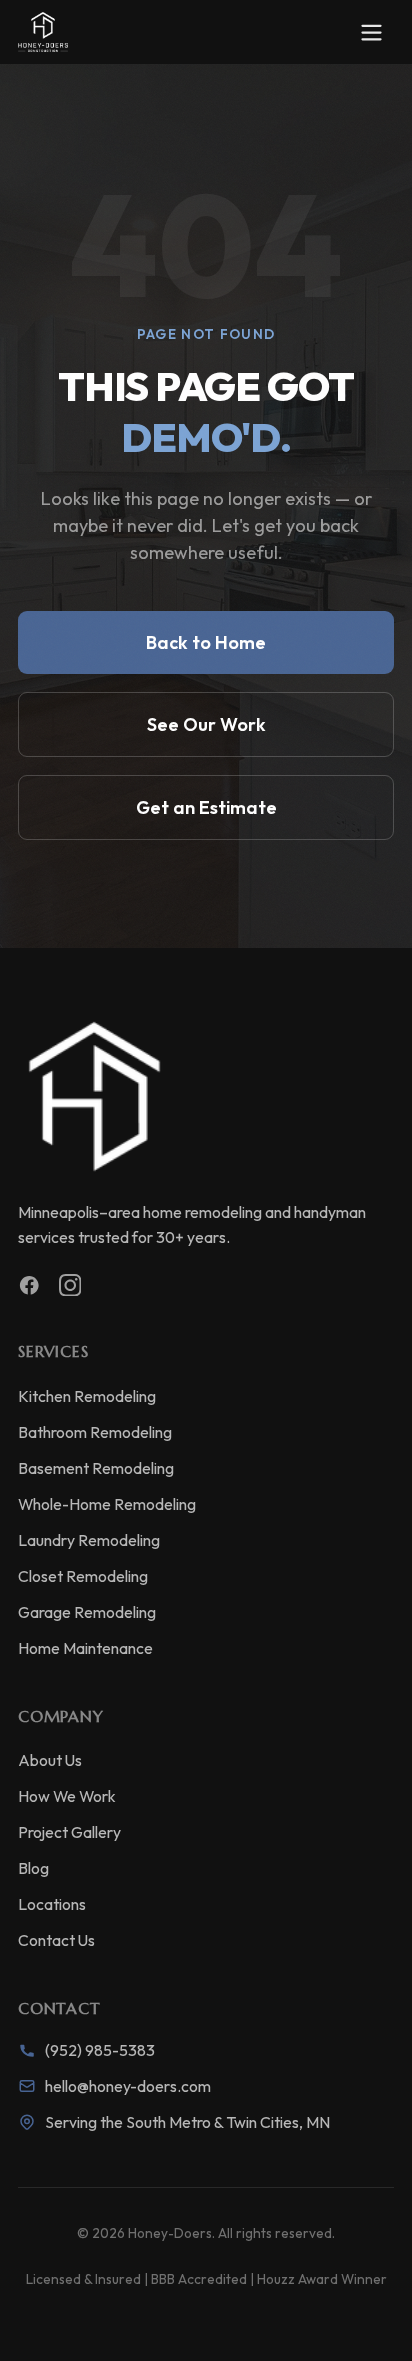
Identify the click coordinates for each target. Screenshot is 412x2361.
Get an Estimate (206, 807)
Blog (33, 1868)
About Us (50, 1760)
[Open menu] (371, 32)
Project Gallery (69, 1832)
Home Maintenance (85, 1648)
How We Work (67, 1796)
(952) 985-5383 (100, 2050)
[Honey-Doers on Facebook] (29, 1285)
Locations (52, 1904)
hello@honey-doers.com (128, 2086)
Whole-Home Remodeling (107, 1504)
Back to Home (206, 642)
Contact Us (56, 1940)
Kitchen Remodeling (87, 1396)
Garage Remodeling (87, 1612)
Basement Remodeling (96, 1468)
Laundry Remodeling (89, 1540)
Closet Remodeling (83, 1576)
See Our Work (206, 724)
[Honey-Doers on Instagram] (70, 1285)
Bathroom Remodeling (95, 1432)
